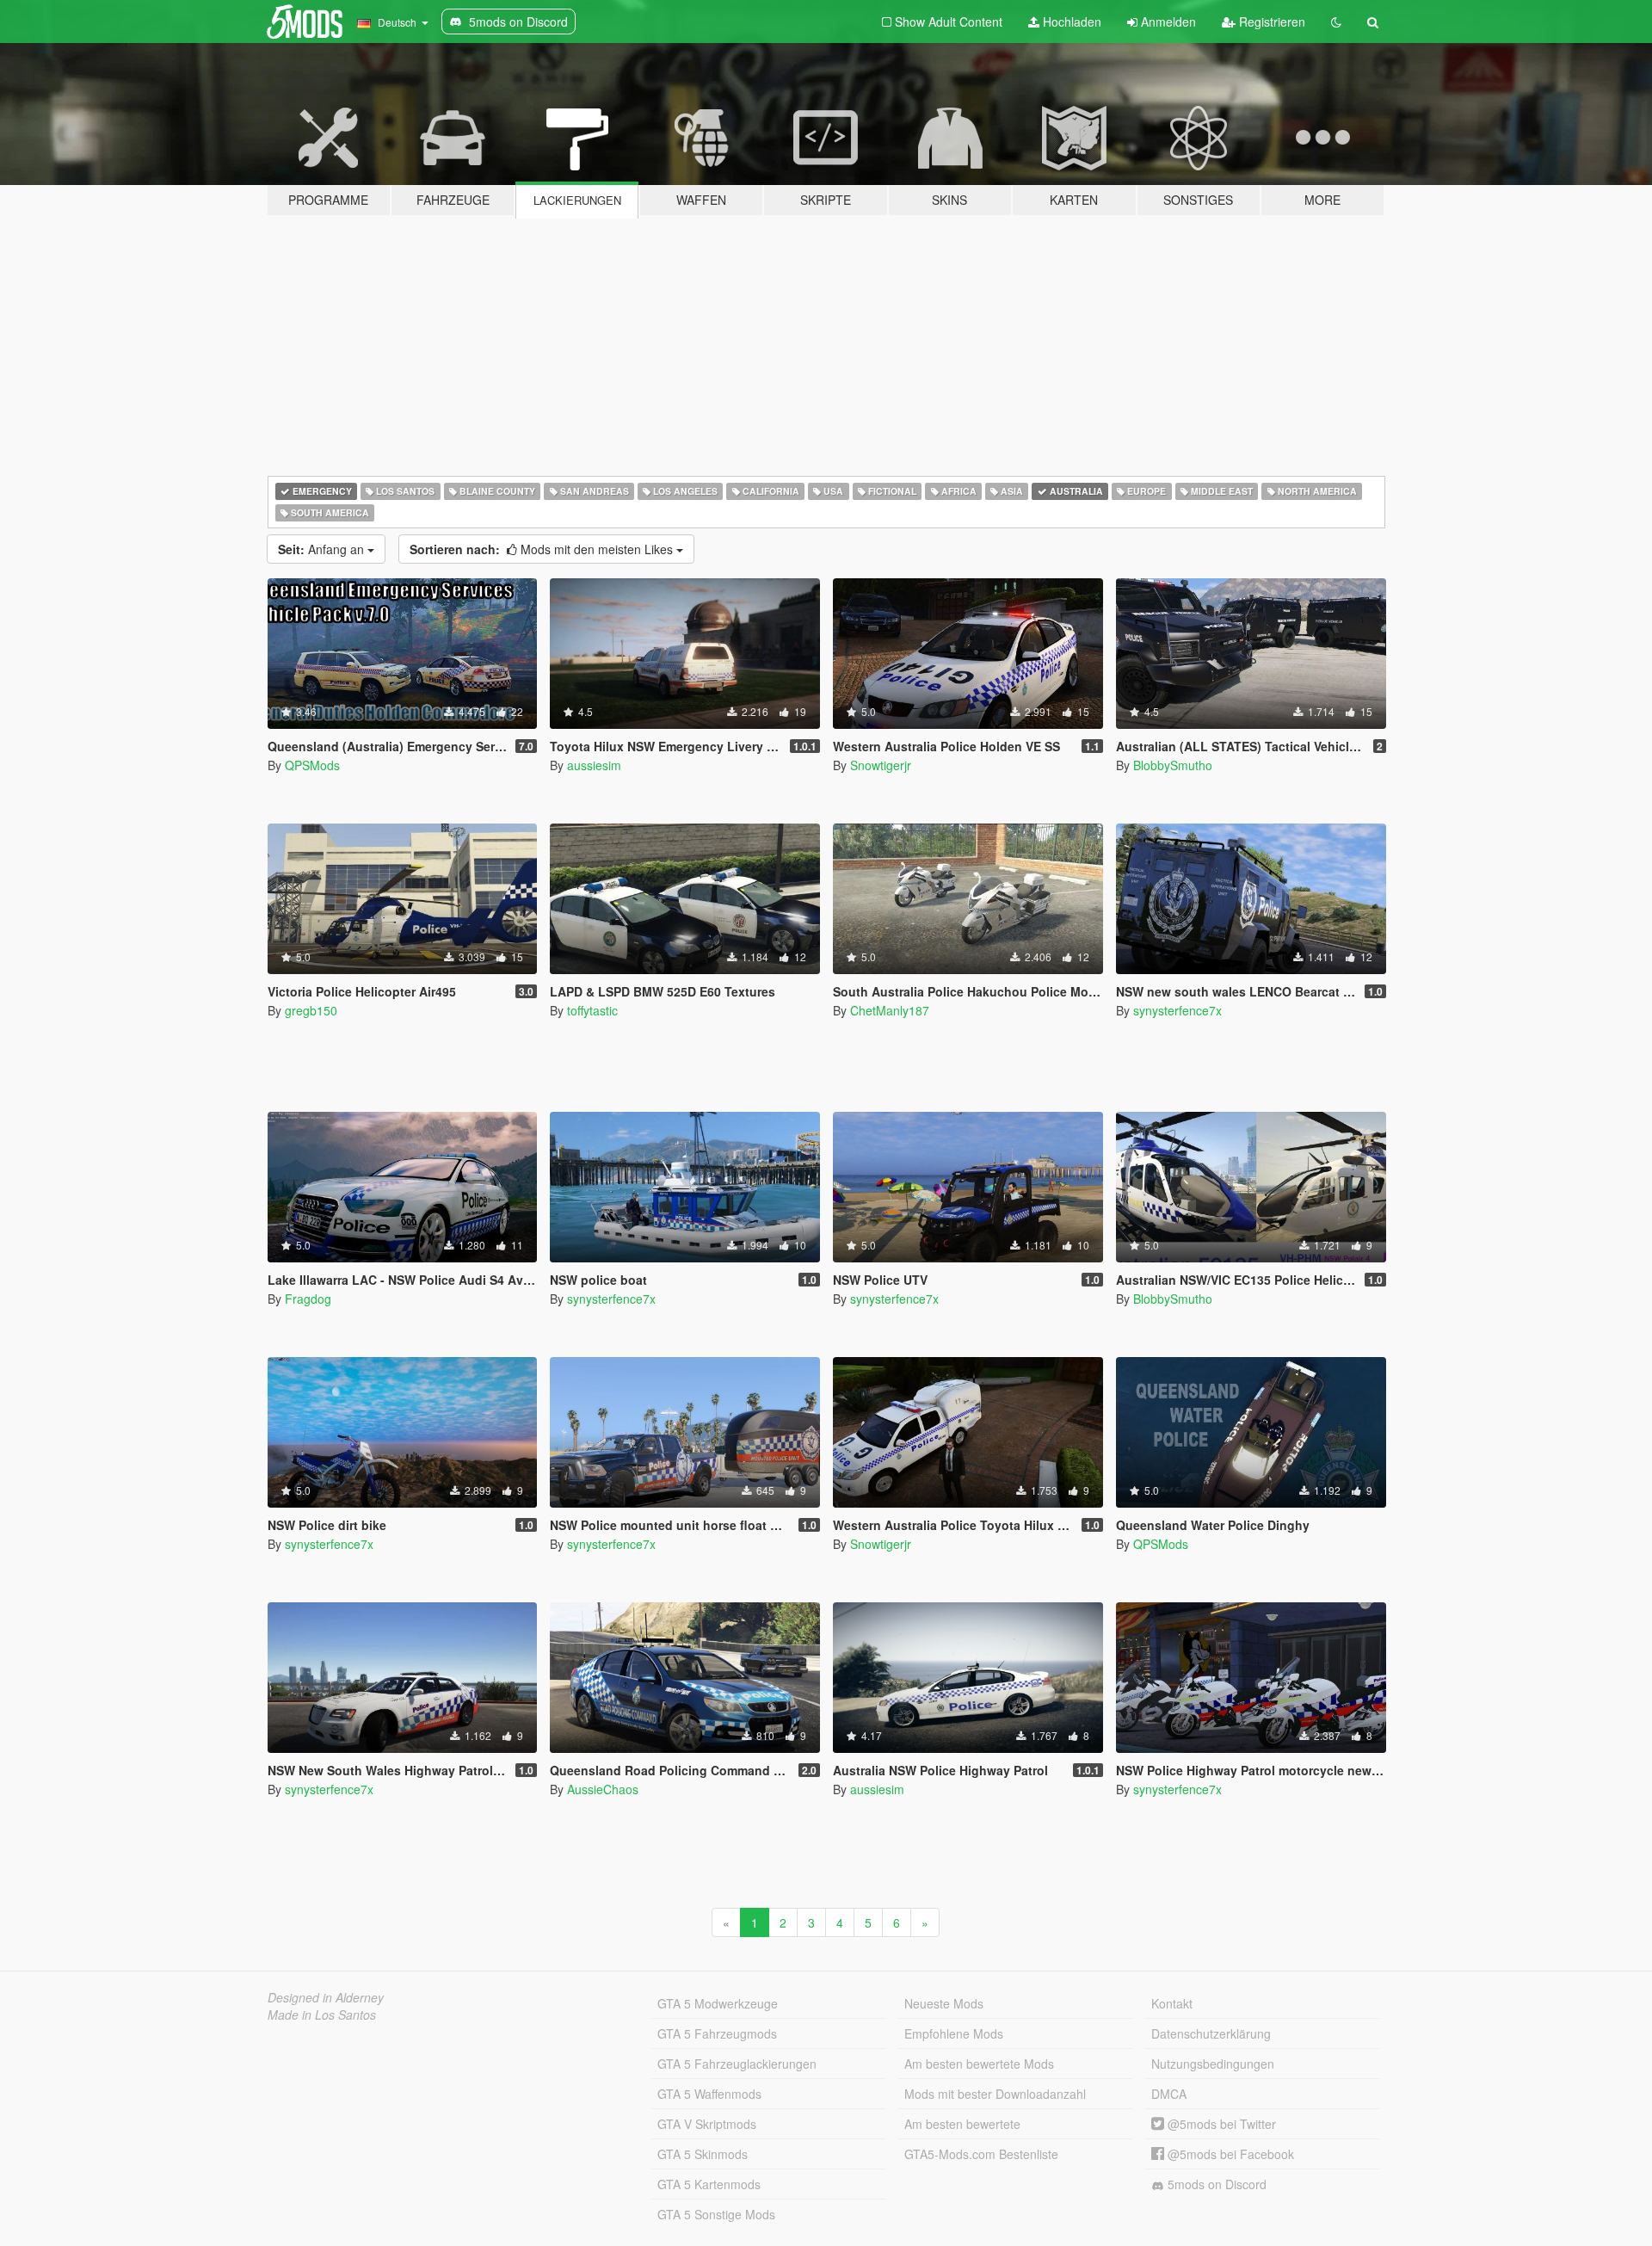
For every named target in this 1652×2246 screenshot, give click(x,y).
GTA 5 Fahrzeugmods (717, 2033)
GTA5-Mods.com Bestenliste (981, 2154)
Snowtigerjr (881, 765)
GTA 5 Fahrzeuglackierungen (737, 2064)
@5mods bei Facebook (1229, 2154)
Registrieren (1270, 22)
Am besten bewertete (962, 2124)
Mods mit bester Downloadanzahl (995, 2094)
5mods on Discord (1215, 2184)
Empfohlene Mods (954, 2033)
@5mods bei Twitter (1220, 2124)
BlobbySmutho (1173, 765)
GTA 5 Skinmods (703, 2154)
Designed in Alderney (326, 1997)
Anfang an (323, 549)
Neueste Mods (944, 2003)
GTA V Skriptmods (707, 2124)
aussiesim (594, 765)
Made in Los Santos (322, 2015)
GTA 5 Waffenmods (709, 2094)
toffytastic (592, 1010)
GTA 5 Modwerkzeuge (718, 2003)
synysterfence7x (1177, 1010)
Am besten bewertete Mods (979, 2064)
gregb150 (311, 1010)
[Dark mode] (1336, 22)
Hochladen (1070, 22)
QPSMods (312, 765)
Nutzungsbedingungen (1213, 2064)
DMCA (1169, 2094)
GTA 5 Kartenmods (709, 2184)
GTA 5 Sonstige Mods (716, 2214)
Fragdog (308, 1299)
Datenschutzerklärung (1211, 2033)
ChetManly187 (890, 1010)
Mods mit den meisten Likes (543, 549)
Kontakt (1172, 2003)
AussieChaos (603, 1789)
